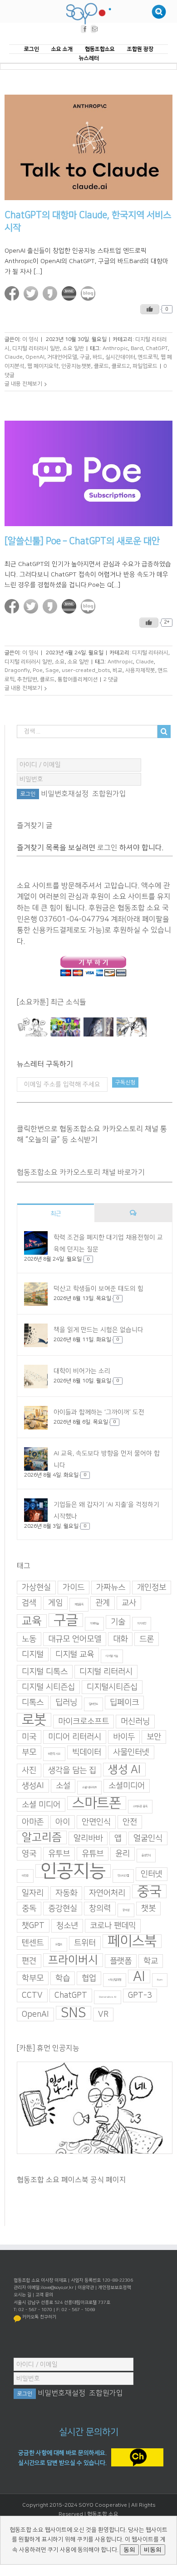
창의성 (126, 1910)
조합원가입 (109, 794)
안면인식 (96, 1822)
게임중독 (79, 1605)
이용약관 (86, 2288)
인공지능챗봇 (76, 366)
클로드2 (121, 366)
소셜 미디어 (41, 1805)
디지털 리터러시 (150, 653)
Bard (137, 348)
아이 (63, 1822)
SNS (74, 2013)
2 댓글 (111, 679)
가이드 (74, 1588)
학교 (151, 1961)
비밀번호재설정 (65, 794)
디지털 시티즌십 (48, 1687)
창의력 (100, 1909)
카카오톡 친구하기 (39, 2317)
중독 (29, 1909)
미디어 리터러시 (75, 1737)
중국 (149, 1891)
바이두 (124, 1737)
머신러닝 (135, 1722)
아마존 (33, 1822)
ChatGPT (157, 348)
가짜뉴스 (111, 1588)
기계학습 (94, 1624)
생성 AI (124, 1770)
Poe (38, 671)
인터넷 (152, 1874)
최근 (56, 1214)
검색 (29, 1603)
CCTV (32, 1996)
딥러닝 (66, 1703)
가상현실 (36, 1588)
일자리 (33, 1893)
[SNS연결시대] (66, 1027)
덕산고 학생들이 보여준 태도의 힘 (98, 1289)
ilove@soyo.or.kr (57, 2288)
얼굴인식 (148, 1838)
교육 (32, 1621)
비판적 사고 (54, 1754)
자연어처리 (107, 1893)
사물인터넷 (131, 1752)
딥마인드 (93, 1704)
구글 (85, 357)
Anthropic (115, 348)
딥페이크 (124, 1703)
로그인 (107, 848)
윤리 (123, 1854)
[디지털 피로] (99, 1027)
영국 (29, 1854)
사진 (29, 1770)
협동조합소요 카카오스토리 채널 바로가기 (81, 1172)
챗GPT (33, 1926)
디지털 (33, 1655)
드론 (147, 1639)
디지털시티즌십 (112, 1687)
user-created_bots (86, 671)
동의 (129, 2550)
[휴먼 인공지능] (32, 1027)
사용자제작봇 (140, 671)
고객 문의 (44, 2295)
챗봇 (148, 1909)
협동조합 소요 (103, 2514)
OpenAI (35, 357)
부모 (29, 1752)
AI (139, 1976)
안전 (130, 1822)
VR (103, 2015)
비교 (118, 671)
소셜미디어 (127, 1786)
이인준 (25, 1876)
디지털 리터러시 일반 (36, 348)
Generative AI (108, 1997)
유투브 (59, 1854)
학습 (63, 1978)
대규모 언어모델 (75, 1639)
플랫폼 (121, 1961)
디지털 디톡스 (45, 1672)
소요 (60, 662)
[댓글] (133, 1213)
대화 (120, 1639)
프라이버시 (73, 1960)
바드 (98, 357)
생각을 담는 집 (72, 1770)
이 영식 (30, 340)
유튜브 (93, 1854)
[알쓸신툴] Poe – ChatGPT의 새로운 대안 (82, 541)
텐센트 (33, 1943)
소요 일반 (73, 348)
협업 (89, 1978)
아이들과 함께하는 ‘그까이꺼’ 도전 (99, 1412)
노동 (29, 1639)
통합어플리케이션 (78, 679)
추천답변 (27, 679)
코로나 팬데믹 (113, 1926)
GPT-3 (140, 1996)
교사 (129, 1603)
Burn (160, 1980)
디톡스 (33, 1703)
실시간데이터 (120, 357)
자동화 (66, 1893)
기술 (118, 1622)
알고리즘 (42, 1837)
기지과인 (142, 1624)
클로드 (101, 366)
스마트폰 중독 (140, 1806)
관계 (103, 1603)
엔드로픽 (148, 357)
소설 (63, 1786)
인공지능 (73, 1871)
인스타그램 (123, 1876)
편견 (29, 1961)
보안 (154, 1737)
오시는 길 (22, 2295)
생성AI (33, 1786)
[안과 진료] (132, 1027)
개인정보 (152, 1588)
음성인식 (146, 1855)
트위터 (85, 1943)
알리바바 (88, 1838)
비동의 (153, 2550)
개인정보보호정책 (114, 2288)
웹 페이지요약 (43, 366)
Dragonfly (17, 671)
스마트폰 (97, 1803)
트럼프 (59, 1945)
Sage (52, 671)
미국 (29, 1737)
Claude (14, 357)
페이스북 (132, 1941)
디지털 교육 (75, 1655)
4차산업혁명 (115, 1980)
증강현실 (63, 1909)
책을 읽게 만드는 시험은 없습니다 (98, 1330)
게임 (55, 1603)
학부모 (33, 1978)
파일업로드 (145, 366)
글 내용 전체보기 (23, 384)
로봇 (34, 1720)
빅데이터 (87, 1752)
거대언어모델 (62, 357)
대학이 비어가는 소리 (82, 1371)
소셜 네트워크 (89, 1787)
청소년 (67, 1926)
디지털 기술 (112, 1656)
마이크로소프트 (84, 1722)
